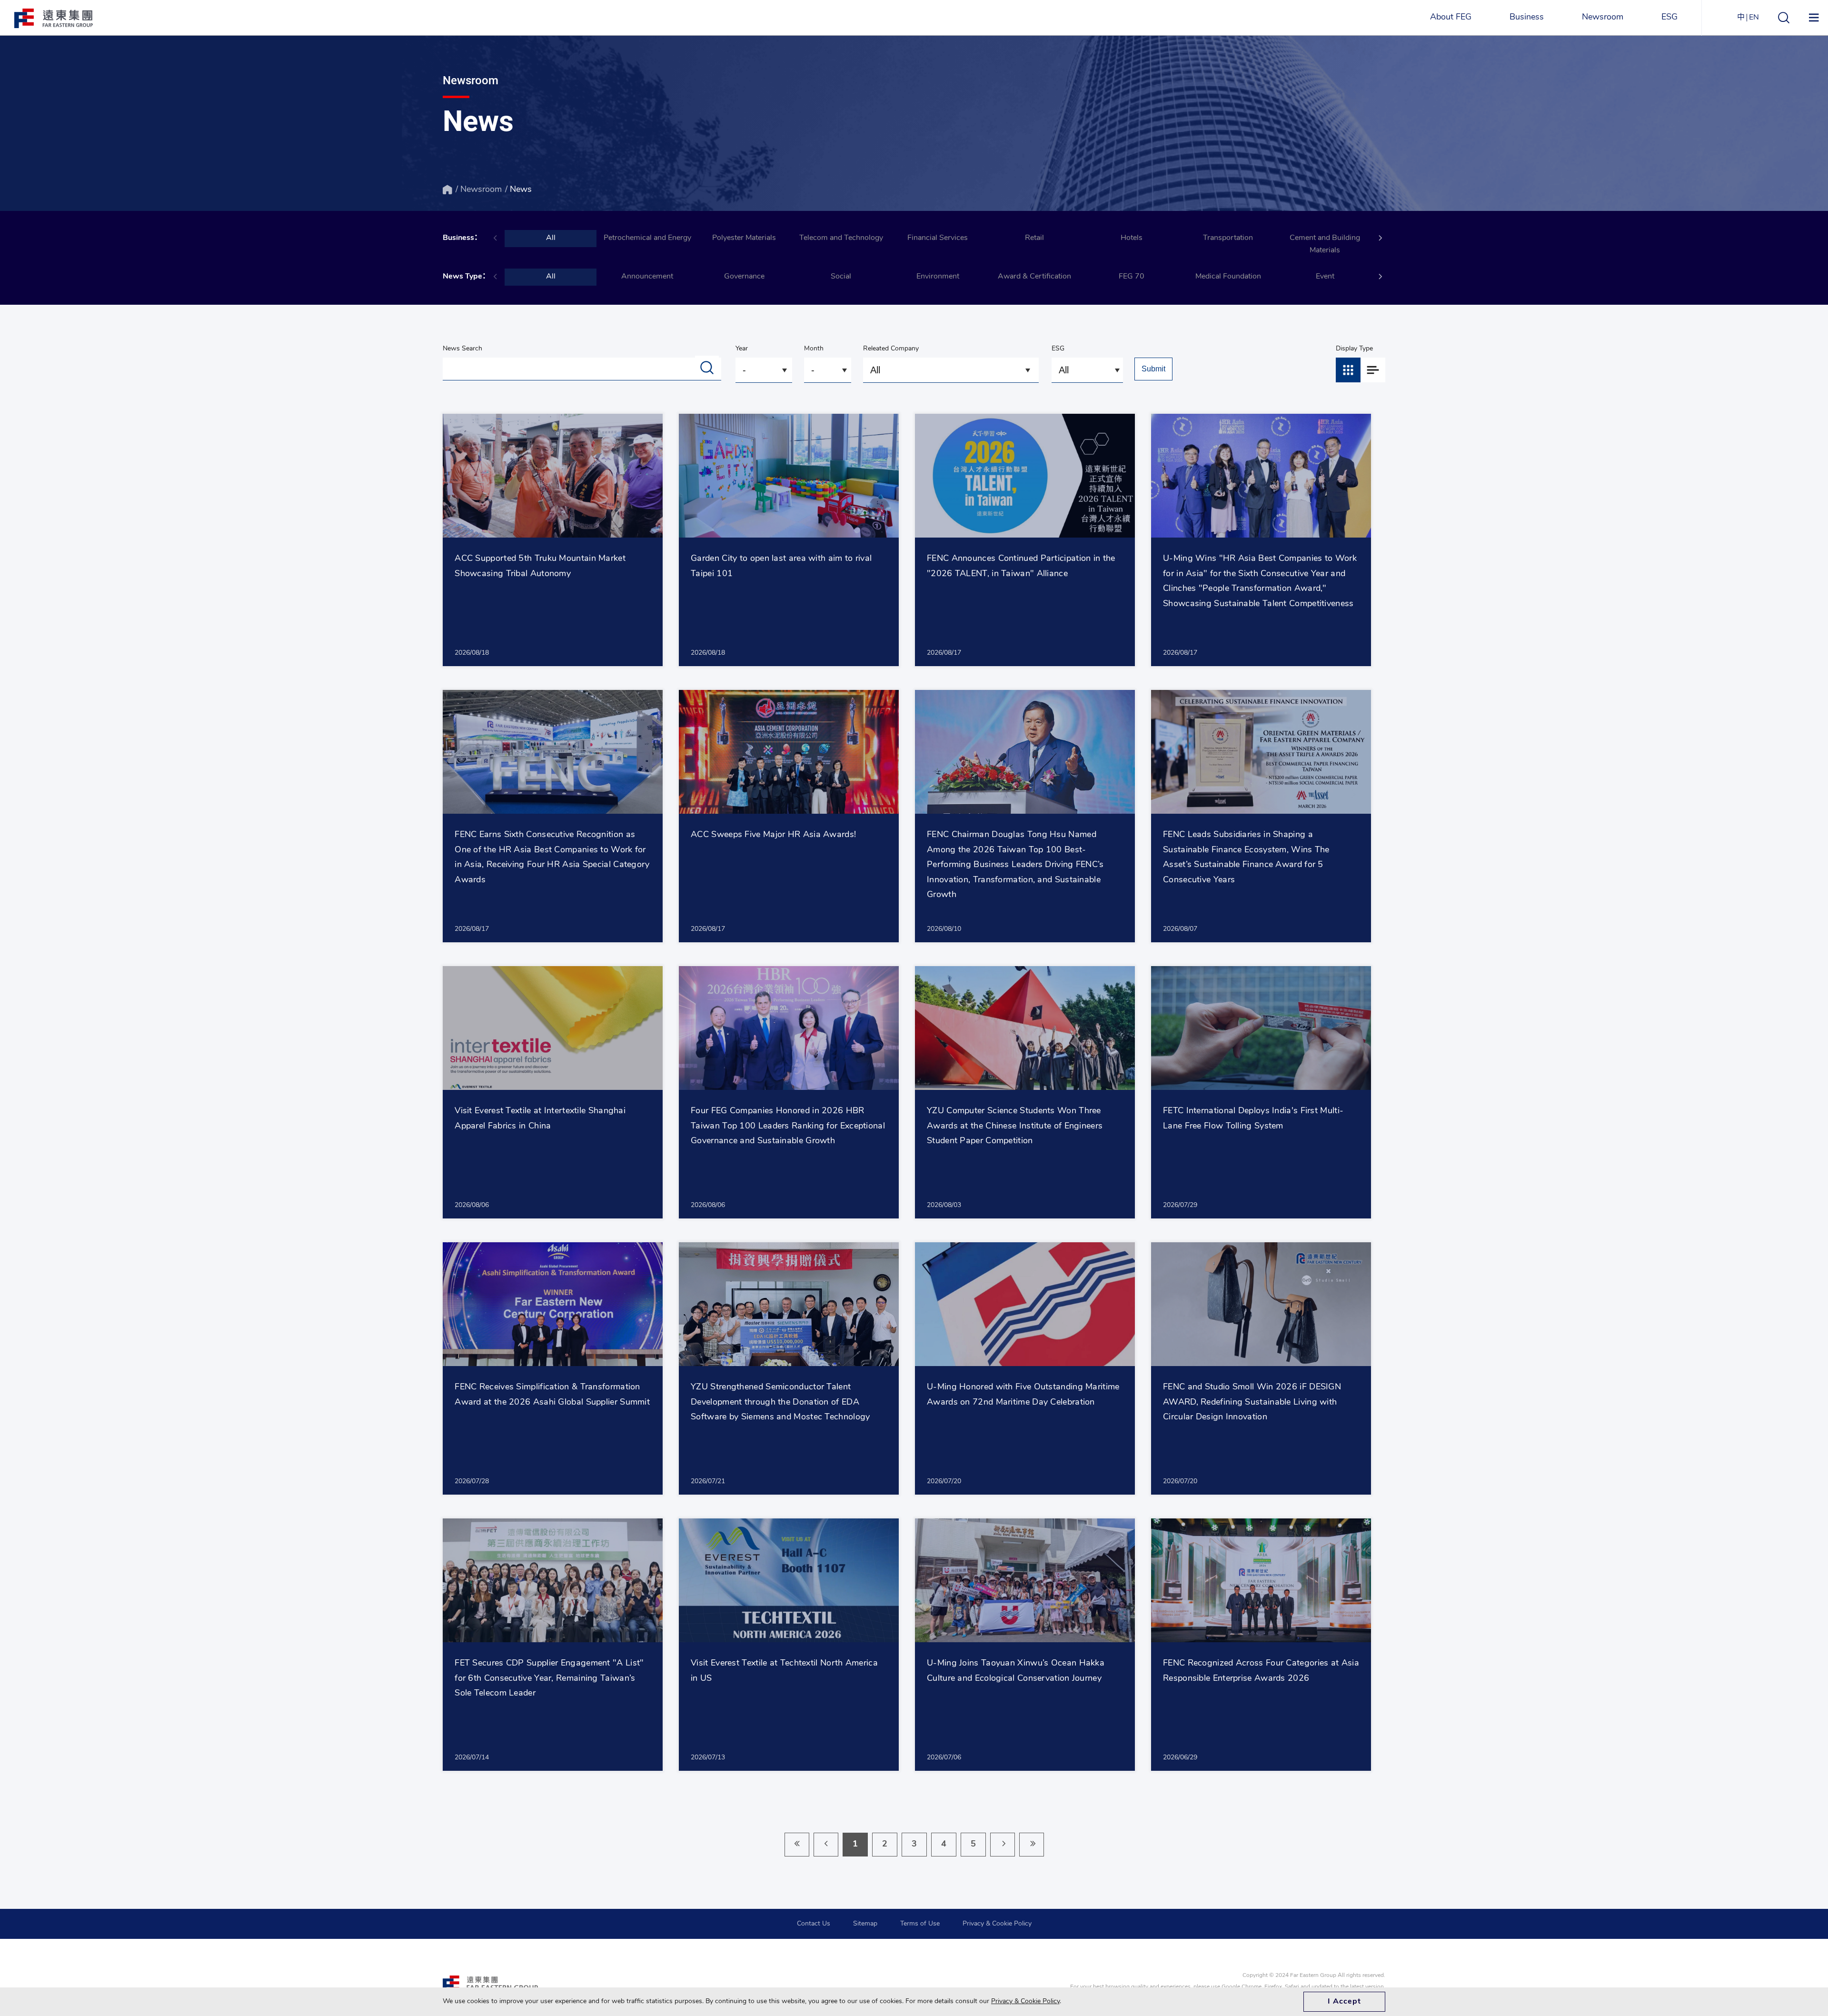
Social (841, 277)
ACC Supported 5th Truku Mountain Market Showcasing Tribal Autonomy (540, 567)
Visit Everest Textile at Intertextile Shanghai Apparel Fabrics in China (540, 1119)
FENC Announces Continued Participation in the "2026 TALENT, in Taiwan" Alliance (1021, 567)
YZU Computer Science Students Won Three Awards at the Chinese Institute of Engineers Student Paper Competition (1015, 1126)
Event (1325, 277)
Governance (744, 277)
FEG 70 (1132, 277)
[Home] (447, 190)
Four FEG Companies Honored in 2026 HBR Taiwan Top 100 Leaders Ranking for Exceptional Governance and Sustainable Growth (788, 1126)
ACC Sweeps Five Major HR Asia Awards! (773, 835)
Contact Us (814, 1924)
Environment (938, 277)
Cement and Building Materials (1325, 244)
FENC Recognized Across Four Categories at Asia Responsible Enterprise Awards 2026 (1261, 1671)
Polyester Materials (744, 238)
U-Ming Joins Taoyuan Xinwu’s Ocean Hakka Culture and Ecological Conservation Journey (1016, 1671)
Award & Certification (1034, 277)
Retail (1034, 238)
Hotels (1132, 238)
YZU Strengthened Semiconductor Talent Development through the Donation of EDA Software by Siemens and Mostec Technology (780, 1402)
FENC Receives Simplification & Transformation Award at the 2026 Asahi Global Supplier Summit (552, 1395)
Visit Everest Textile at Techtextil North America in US (784, 1671)
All (551, 238)
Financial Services (938, 238)
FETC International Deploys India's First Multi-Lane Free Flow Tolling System (1253, 1119)
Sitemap (865, 1924)
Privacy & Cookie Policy (997, 1924)
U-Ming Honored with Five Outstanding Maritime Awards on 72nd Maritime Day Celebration (1023, 1395)
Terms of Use (920, 1924)
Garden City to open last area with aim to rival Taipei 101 (781, 567)
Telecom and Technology (841, 238)
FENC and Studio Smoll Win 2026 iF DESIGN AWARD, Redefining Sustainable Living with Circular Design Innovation (1252, 1402)
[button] (1381, 238)
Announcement (647, 277)
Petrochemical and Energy (647, 238)
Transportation (1228, 238)
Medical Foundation (1228, 277)
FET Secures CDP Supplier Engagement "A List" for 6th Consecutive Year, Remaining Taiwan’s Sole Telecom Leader (549, 1679)
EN (1754, 18)
